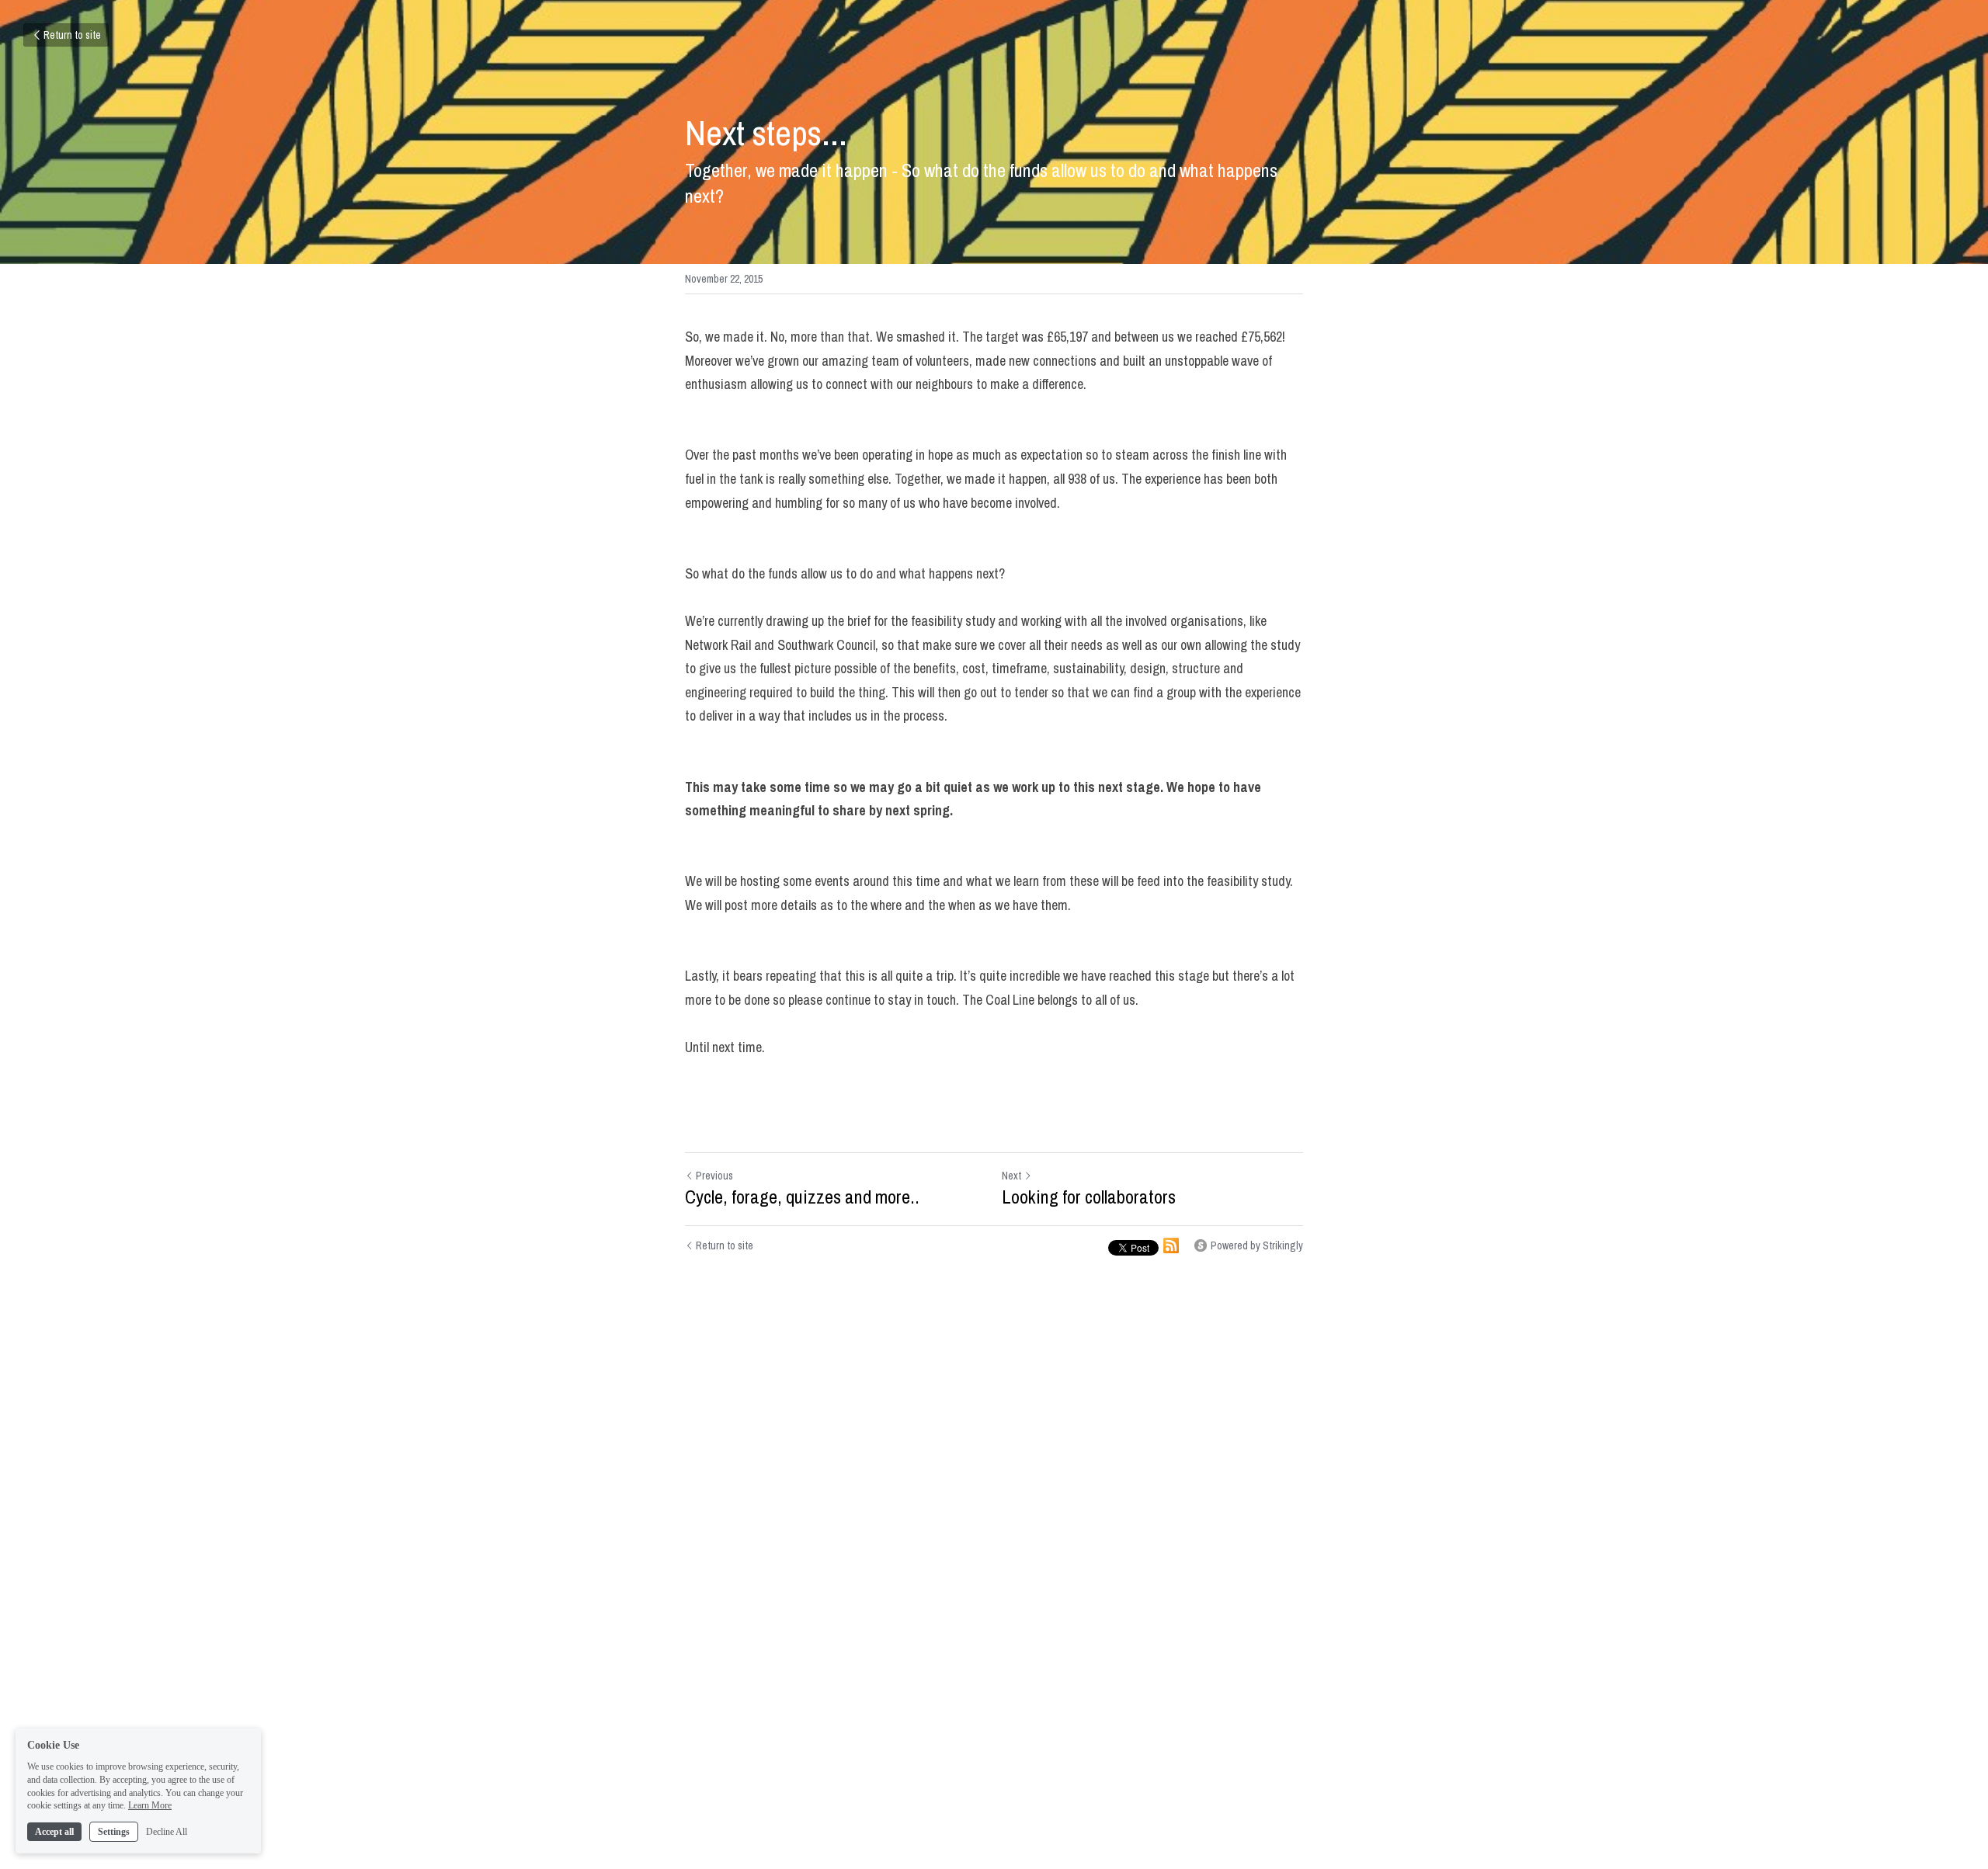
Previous (714, 1176)
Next (1011, 1176)
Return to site (72, 35)
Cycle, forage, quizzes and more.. (802, 1197)
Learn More (150, 1805)
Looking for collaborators (1089, 1197)
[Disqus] (994, 1522)
